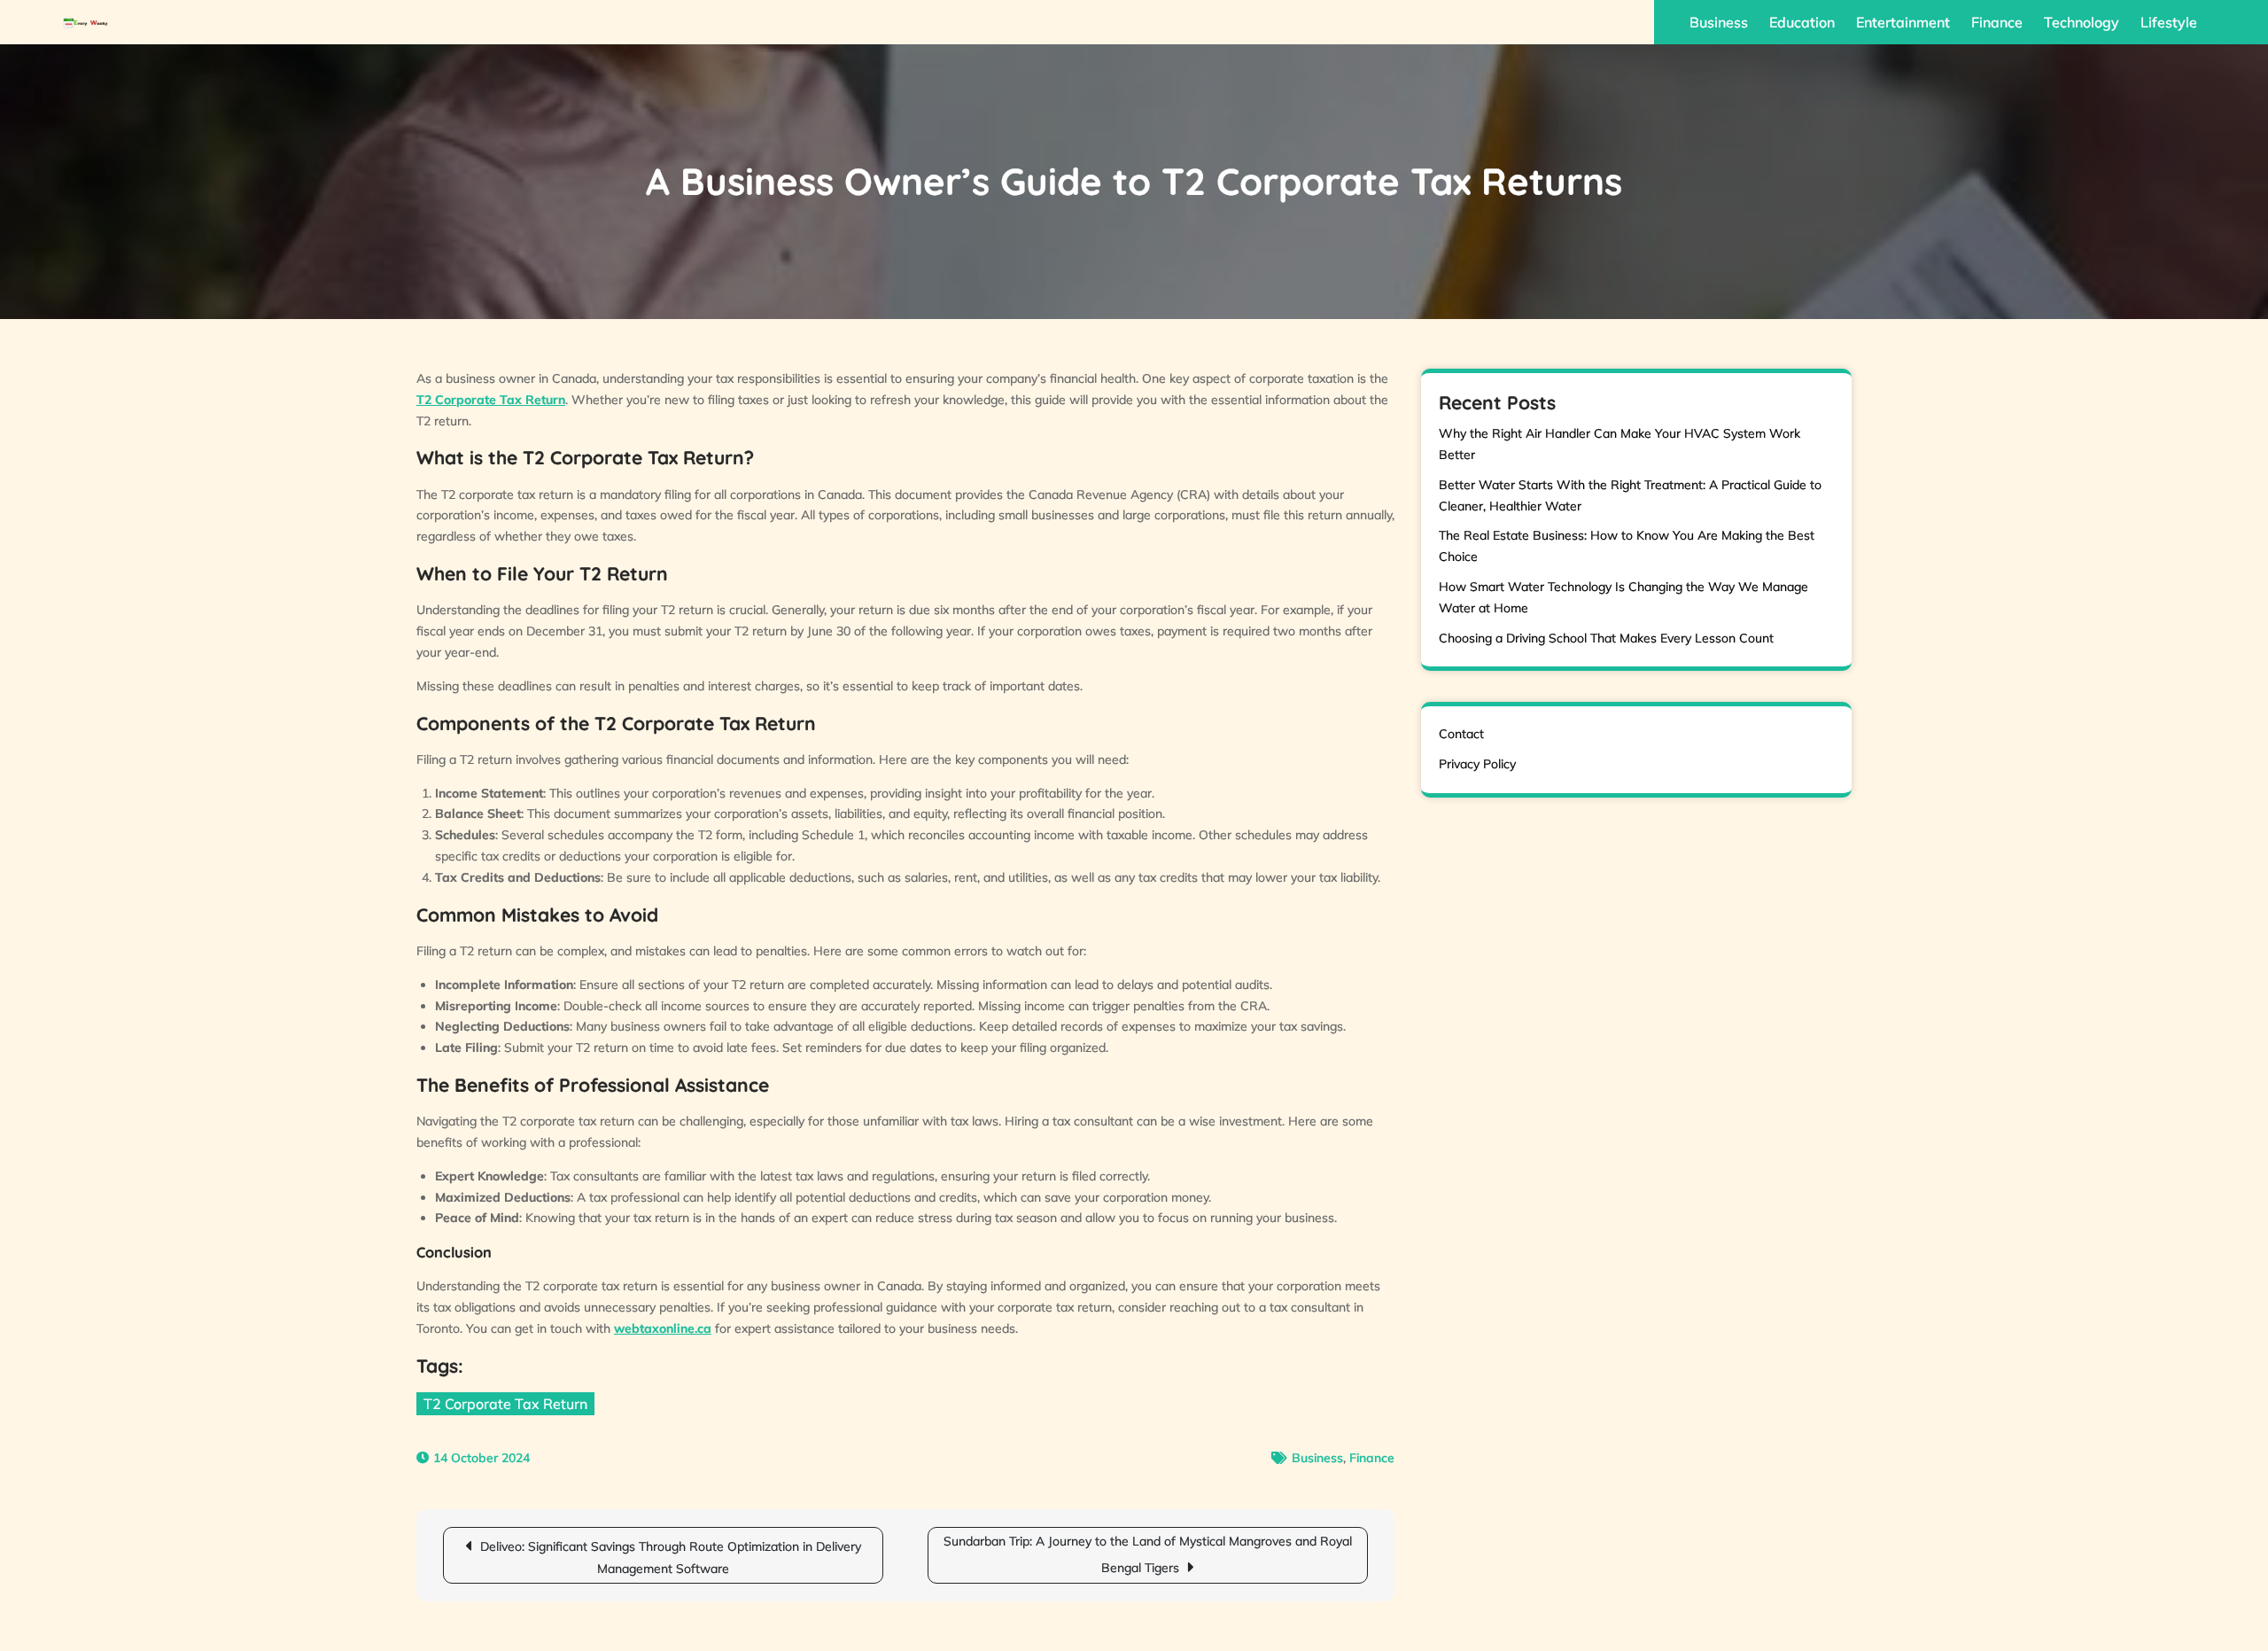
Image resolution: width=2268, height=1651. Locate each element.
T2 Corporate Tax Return (505, 1404)
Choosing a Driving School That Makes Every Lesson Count (1606, 638)
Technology (2082, 22)
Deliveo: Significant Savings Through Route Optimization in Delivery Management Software (671, 1558)
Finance (1997, 22)
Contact (1461, 734)
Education (1802, 22)
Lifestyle (2169, 22)
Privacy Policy (1477, 764)
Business (1719, 22)
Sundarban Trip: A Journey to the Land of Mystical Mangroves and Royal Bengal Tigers (1148, 1554)
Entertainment (1903, 22)
